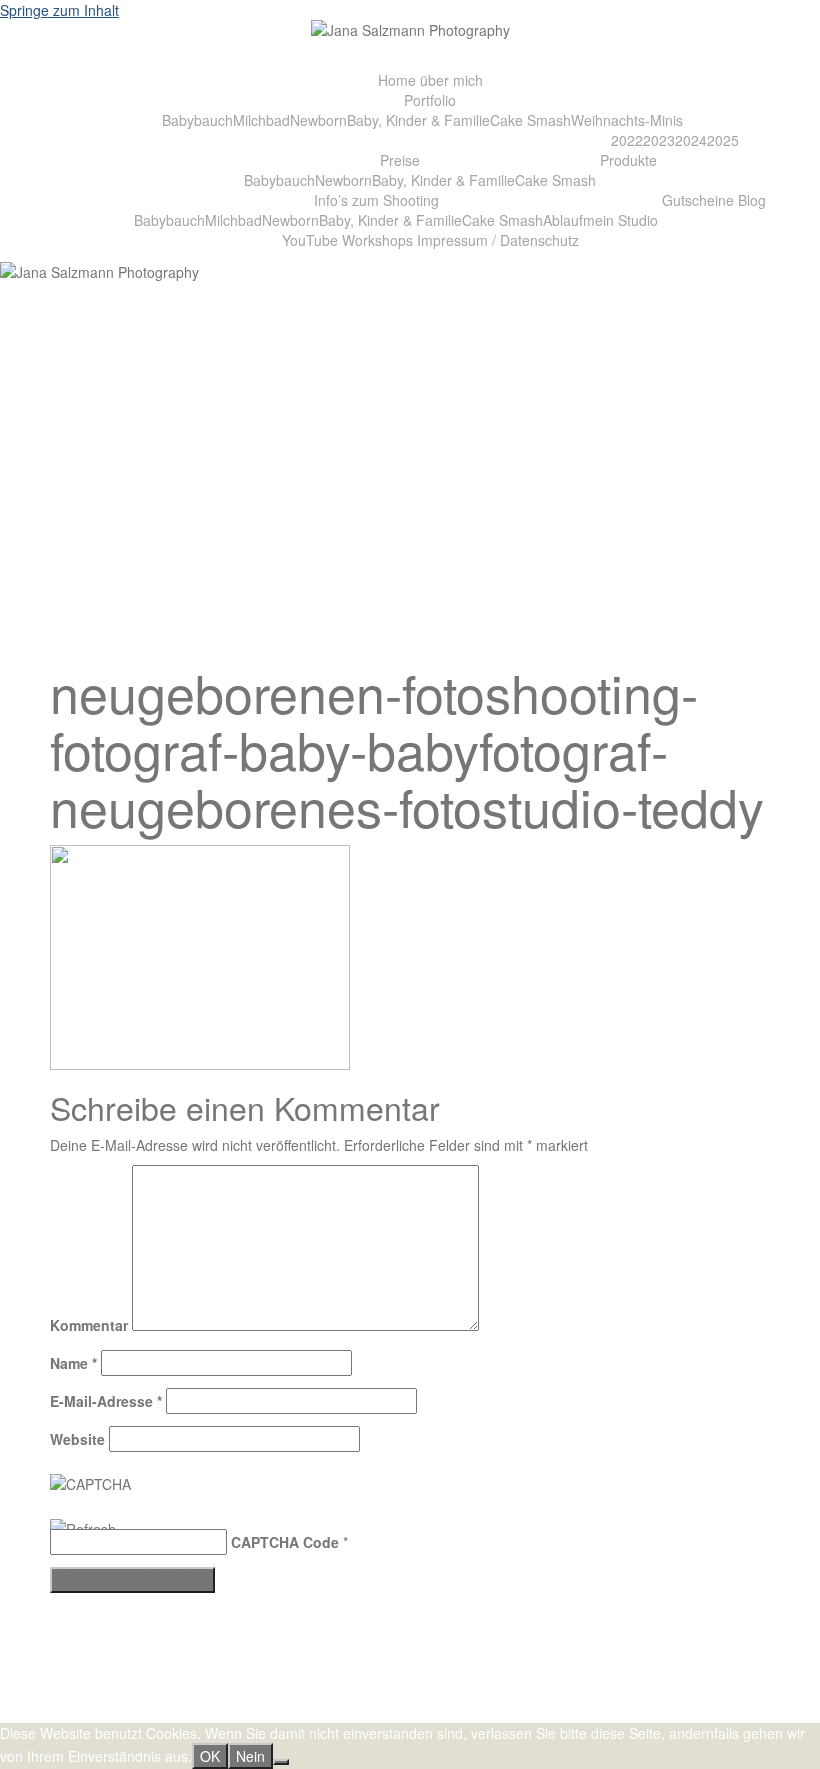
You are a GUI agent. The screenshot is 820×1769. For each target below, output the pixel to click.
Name (73, 1363)
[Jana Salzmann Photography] (410, 35)
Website (77, 1439)
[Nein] (281, 1762)
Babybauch (197, 120)
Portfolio (430, 100)
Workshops (377, 240)
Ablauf (563, 220)
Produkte (628, 160)
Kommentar (89, 1325)
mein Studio (620, 220)
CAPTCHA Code (285, 1542)
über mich (451, 80)
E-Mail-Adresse (106, 1401)
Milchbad (261, 120)
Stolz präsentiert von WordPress (152, 1713)
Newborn (318, 120)
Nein (250, 1756)
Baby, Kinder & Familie (418, 120)
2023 (659, 140)
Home (397, 80)
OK (210, 1756)
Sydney (342, 1713)
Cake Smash (530, 120)
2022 (627, 140)
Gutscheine (698, 200)
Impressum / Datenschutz (498, 240)
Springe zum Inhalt (59, 10)
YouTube (310, 240)
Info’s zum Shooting (376, 200)
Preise (400, 160)
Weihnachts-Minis (627, 120)
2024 (691, 140)
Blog (752, 200)
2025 (723, 140)
